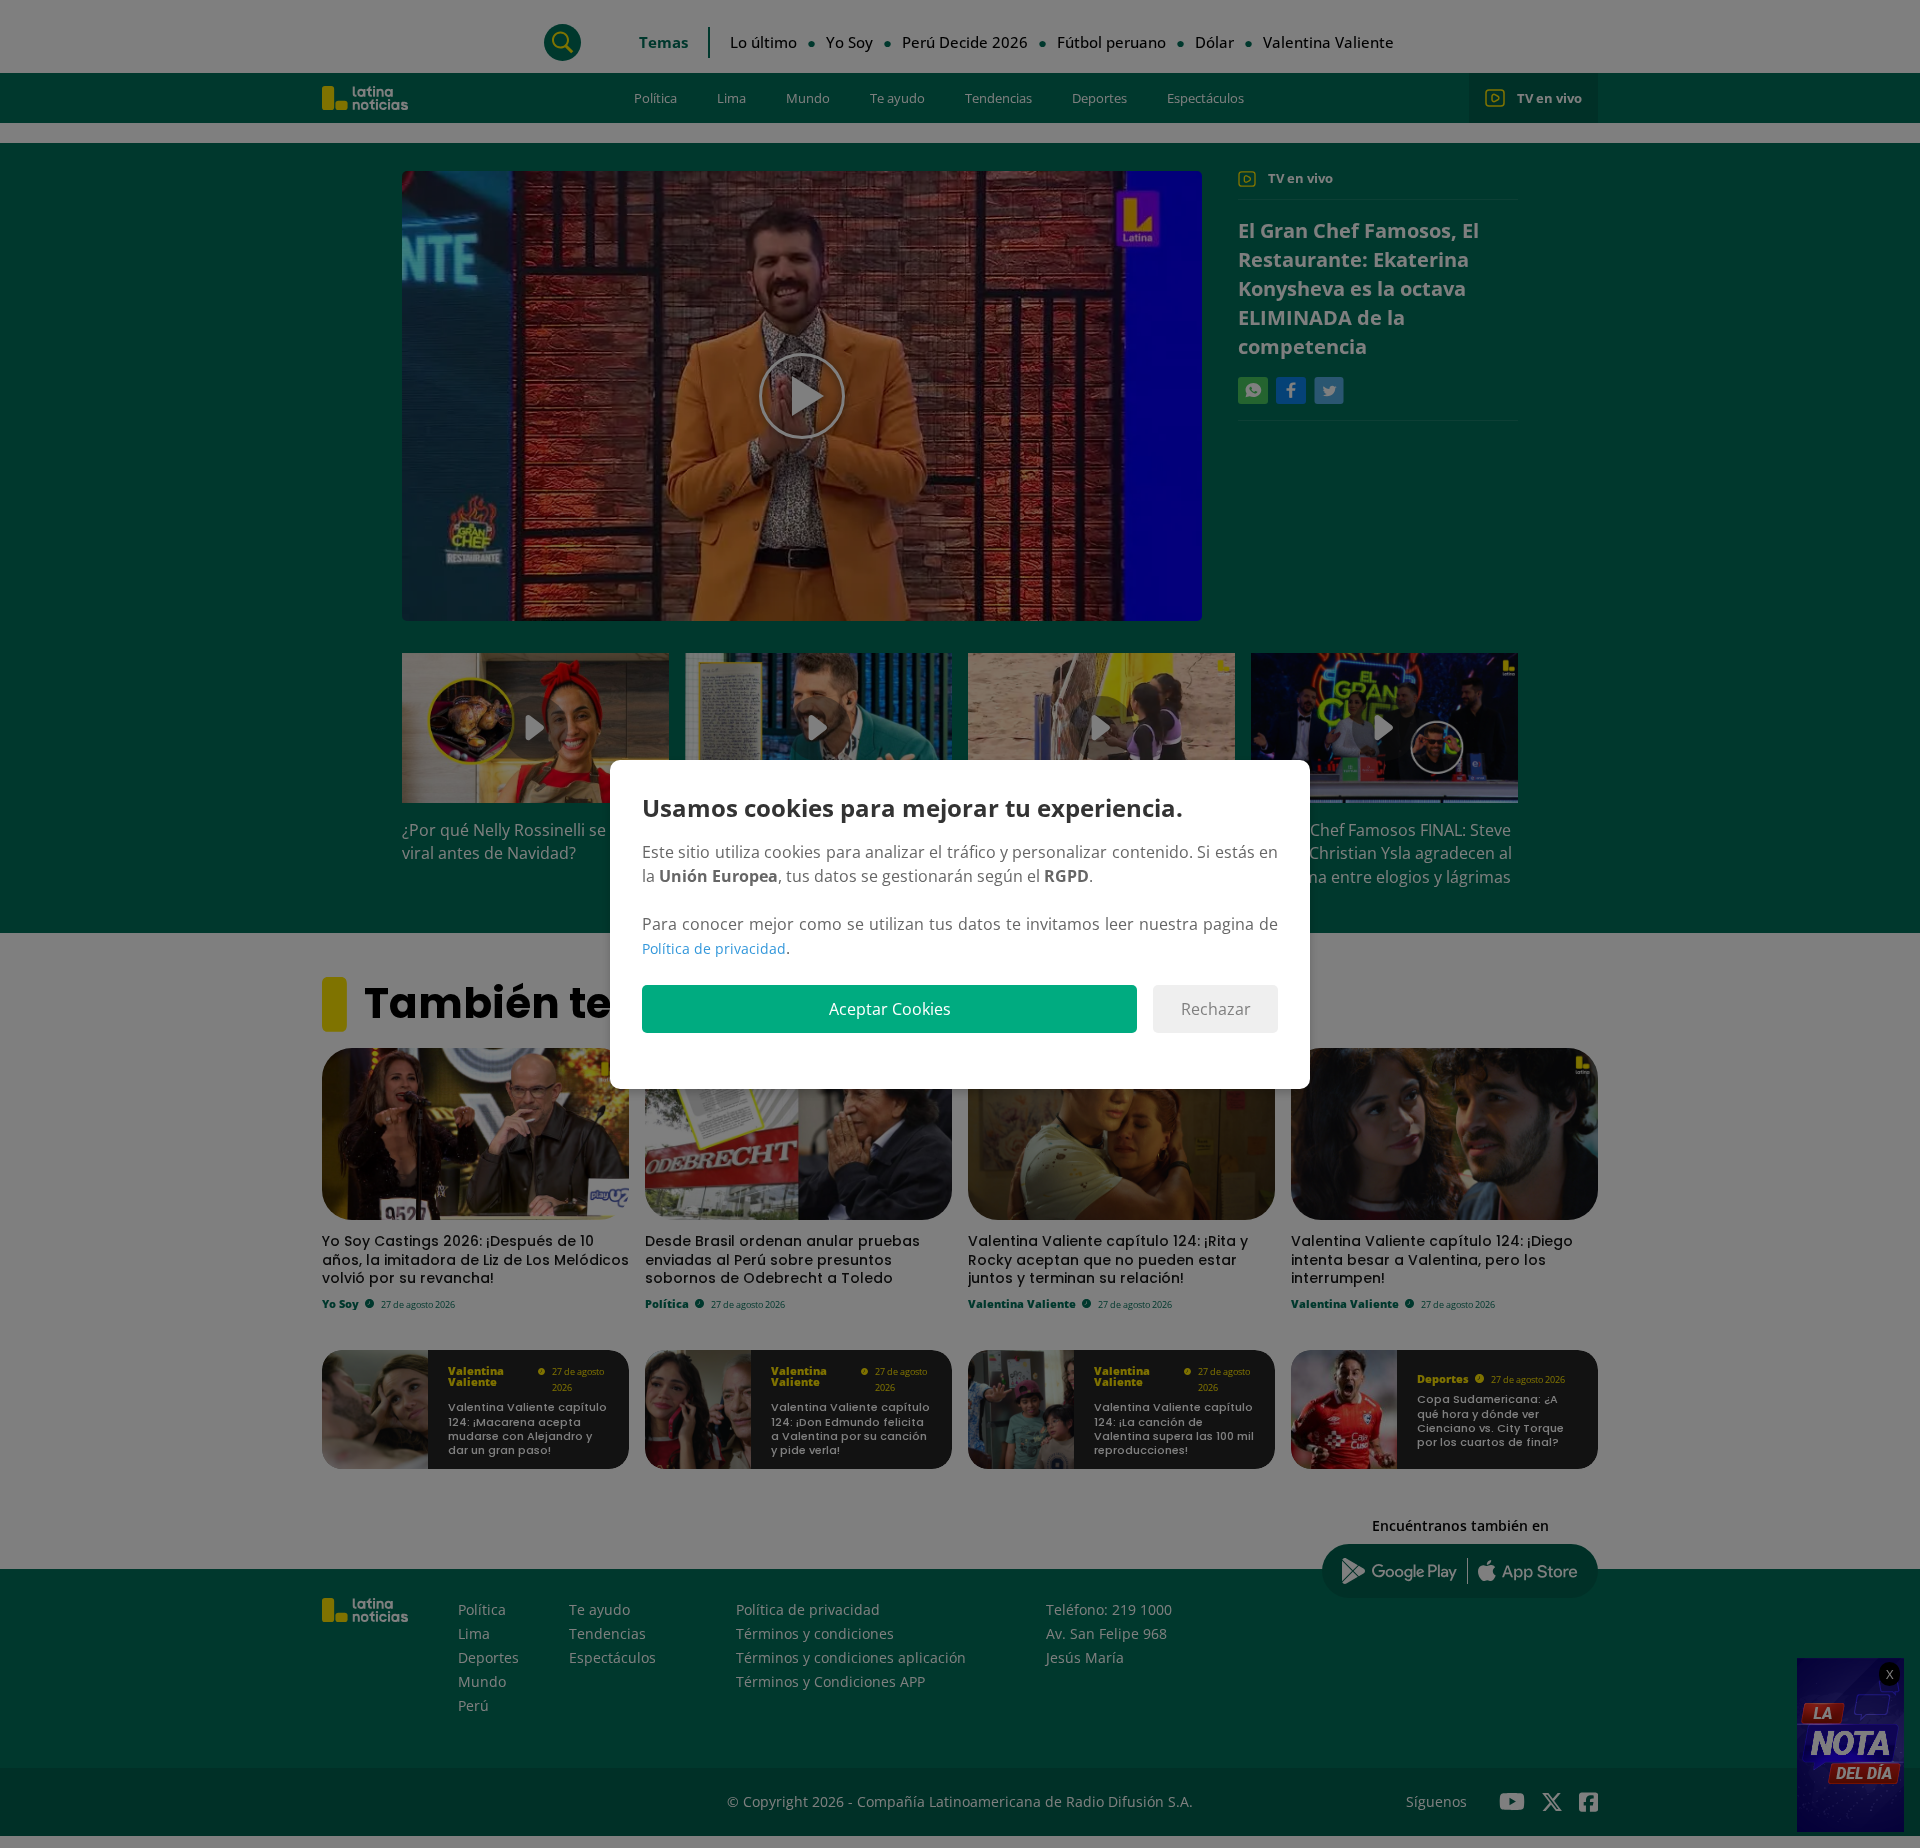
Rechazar (1216, 1009)
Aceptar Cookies (890, 1009)
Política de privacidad (714, 948)
